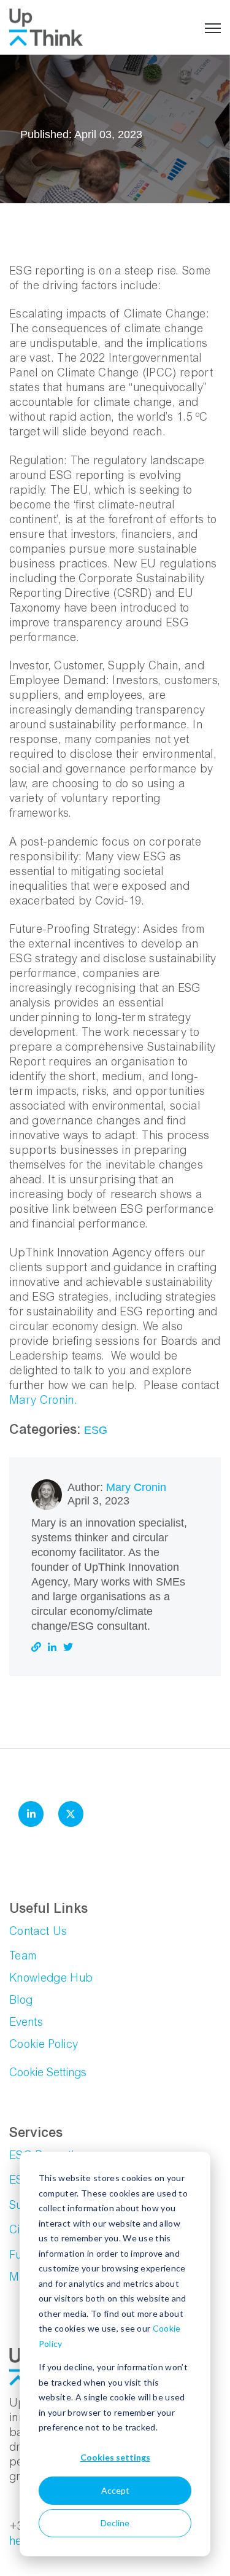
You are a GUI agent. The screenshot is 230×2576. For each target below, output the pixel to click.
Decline (115, 2523)
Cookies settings (115, 2457)
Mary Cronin (136, 1487)
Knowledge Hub (51, 1979)
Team (23, 1957)
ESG (96, 1430)
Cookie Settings (48, 2074)
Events (26, 2023)
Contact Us (38, 1932)
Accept (115, 2490)
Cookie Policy (44, 2045)
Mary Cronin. (43, 1401)
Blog (21, 2001)
